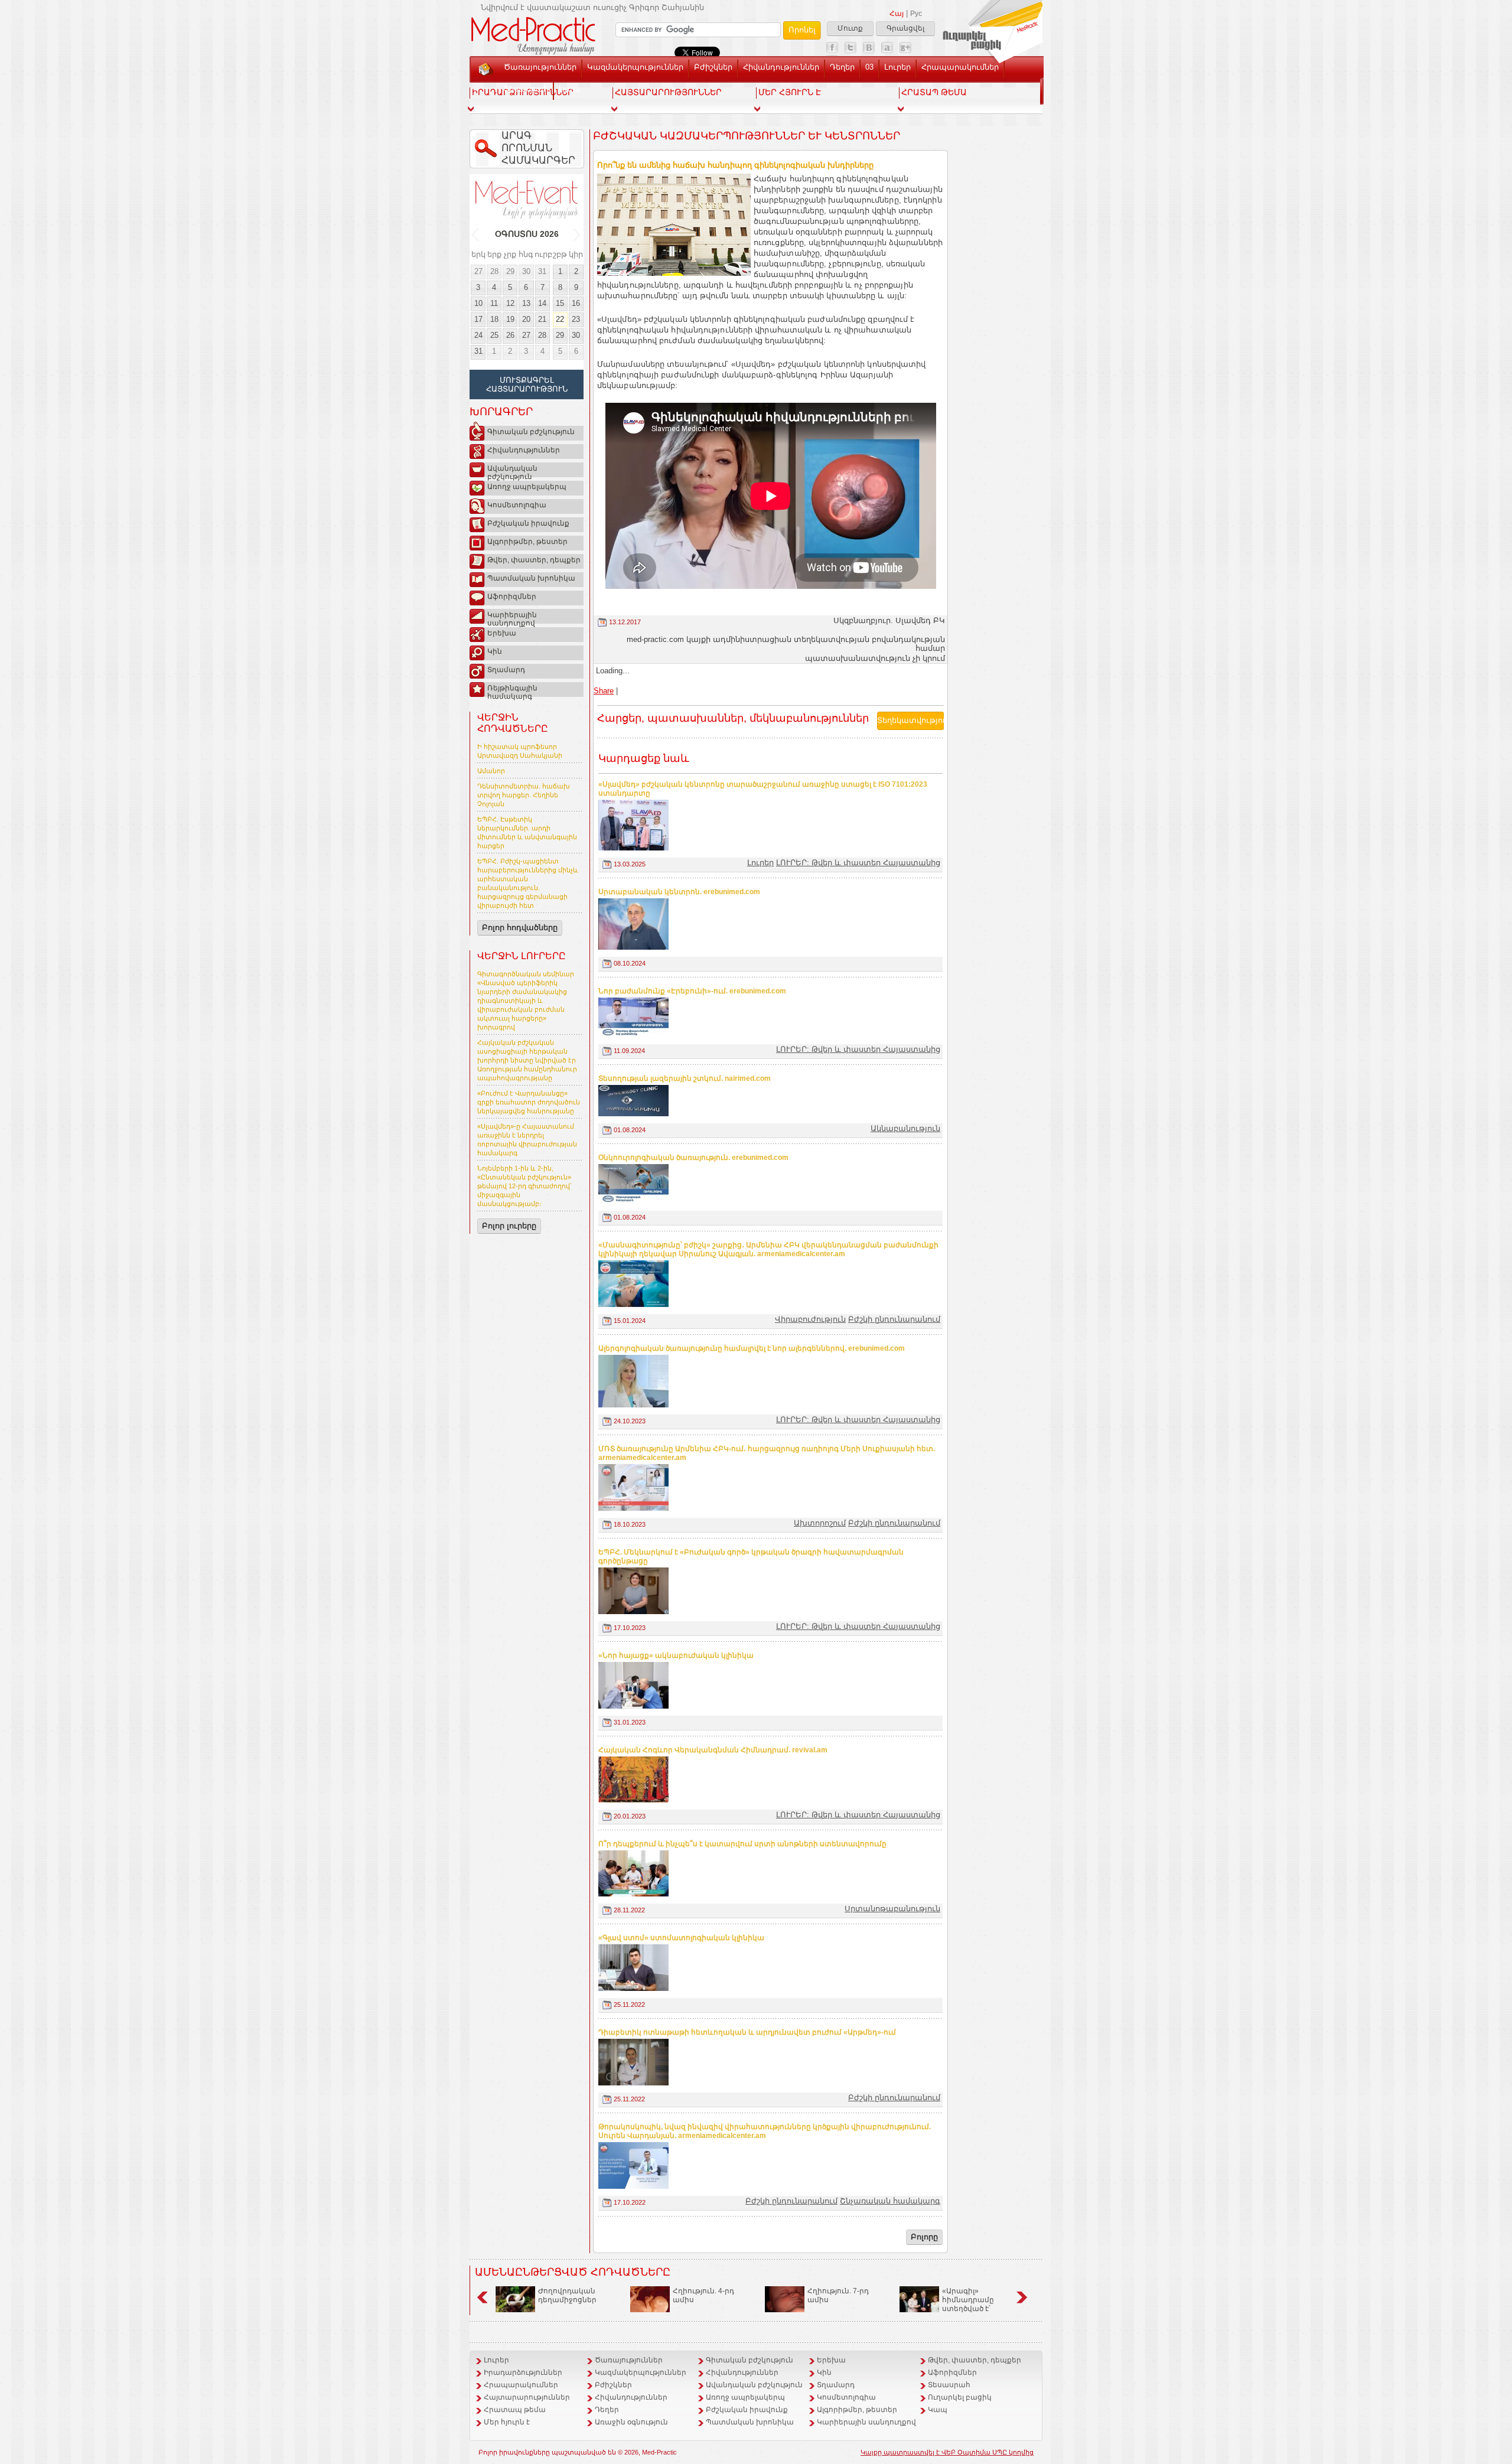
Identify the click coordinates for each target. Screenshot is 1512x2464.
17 (478, 319)
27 (478, 271)
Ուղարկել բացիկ (960, 2397)
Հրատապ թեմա (515, 2410)
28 (494, 271)
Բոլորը (924, 2237)
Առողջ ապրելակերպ (527, 487)
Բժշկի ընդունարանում (894, 1319)
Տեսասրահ (526, 89)
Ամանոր (491, 771)
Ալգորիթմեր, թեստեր (527, 542)
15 (560, 303)
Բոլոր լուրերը (509, 1226)
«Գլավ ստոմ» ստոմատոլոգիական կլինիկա (681, 1938)
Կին (495, 651)
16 (576, 303)
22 (560, 319)
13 (526, 303)
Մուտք (850, 28)
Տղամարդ (506, 670)
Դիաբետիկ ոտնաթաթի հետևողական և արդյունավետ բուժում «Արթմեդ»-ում (747, 2032)
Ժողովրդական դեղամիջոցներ (567, 2295)
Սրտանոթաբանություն (892, 1909)
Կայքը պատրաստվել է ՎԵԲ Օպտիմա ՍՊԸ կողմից (947, 2452)
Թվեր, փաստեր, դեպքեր (534, 560)
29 (510, 271)
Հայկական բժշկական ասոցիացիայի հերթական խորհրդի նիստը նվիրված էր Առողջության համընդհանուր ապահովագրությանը (527, 1060)
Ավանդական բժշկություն (512, 471)
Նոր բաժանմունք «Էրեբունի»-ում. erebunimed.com (692, 991)
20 (526, 319)
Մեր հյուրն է (507, 2422)
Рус (916, 14)
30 (526, 271)
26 (510, 335)
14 (542, 303)
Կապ (569, 89)
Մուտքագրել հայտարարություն (527, 384)
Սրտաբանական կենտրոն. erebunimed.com (679, 892)
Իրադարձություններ (523, 2372)
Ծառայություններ (540, 67)
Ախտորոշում (820, 1523)
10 (478, 303)
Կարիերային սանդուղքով (512, 617)
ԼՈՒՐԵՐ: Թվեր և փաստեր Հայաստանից (858, 863)
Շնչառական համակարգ (890, 2201)
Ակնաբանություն (905, 1128)
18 (494, 319)
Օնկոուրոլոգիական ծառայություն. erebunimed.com (693, 1158)
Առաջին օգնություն (631, 2422)
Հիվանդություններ (781, 67)
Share (604, 691)
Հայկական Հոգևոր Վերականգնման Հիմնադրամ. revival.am (713, 1750)
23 (576, 319)
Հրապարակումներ (960, 67)
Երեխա (502, 633)
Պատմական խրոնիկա (531, 578)
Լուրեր (897, 67)
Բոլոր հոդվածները (520, 928)
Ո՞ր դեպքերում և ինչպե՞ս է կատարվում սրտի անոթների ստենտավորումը (742, 1844)
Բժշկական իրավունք (528, 523)
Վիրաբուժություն (810, 1319)
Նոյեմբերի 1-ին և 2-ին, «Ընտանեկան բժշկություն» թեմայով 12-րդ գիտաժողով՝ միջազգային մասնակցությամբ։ (524, 1186)
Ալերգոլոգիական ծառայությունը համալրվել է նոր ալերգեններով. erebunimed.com (752, 1348)
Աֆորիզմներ (512, 597)
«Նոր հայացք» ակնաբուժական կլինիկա (676, 1655)
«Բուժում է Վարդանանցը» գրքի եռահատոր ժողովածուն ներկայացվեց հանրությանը (529, 1102)
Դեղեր (842, 67)
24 (478, 335)
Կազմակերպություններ (635, 67)
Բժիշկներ (713, 67)
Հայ (897, 14)
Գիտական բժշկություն (531, 432)
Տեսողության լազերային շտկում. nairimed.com (685, 1078)
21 (542, 319)
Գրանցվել (905, 28)
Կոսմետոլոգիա (517, 505)
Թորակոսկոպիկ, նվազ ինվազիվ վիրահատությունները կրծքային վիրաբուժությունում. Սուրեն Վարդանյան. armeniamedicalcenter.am (765, 2131)
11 (494, 303)
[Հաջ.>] (577, 234)
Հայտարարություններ (527, 2397)
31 (542, 271)
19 (510, 319)
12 (510, 303)
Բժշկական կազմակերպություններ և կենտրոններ (747, 136)
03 (869, 67)
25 (494, 335)
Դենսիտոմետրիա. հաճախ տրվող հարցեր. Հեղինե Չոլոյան (524, 795)
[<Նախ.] (476, 234)
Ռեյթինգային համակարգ (512, 690)
